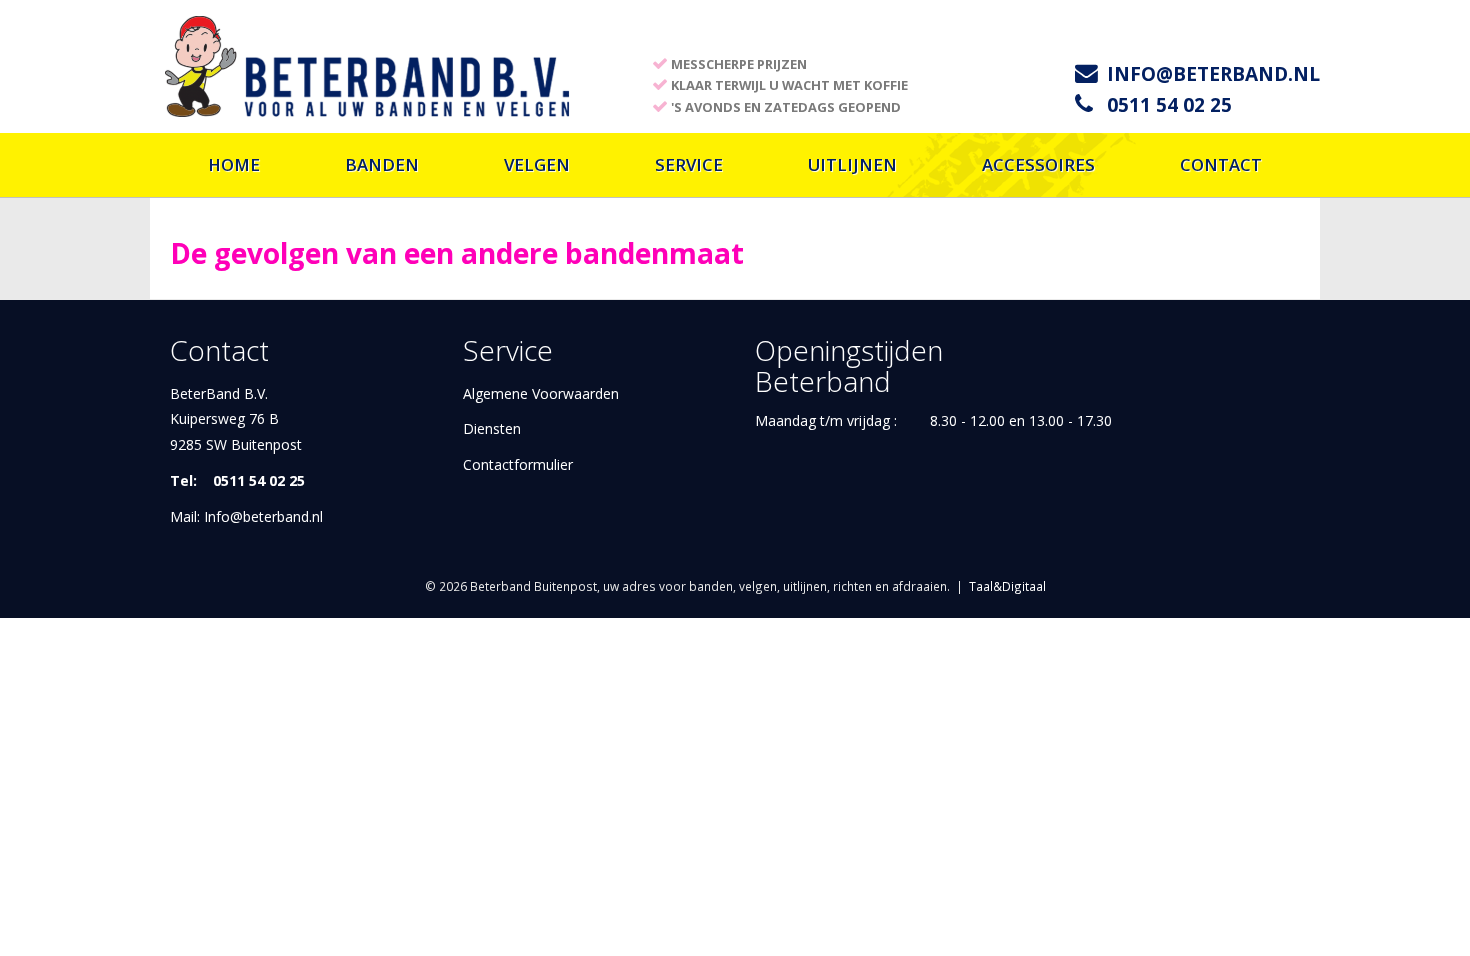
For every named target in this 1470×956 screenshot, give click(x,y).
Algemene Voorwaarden (541, 393)
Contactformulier (518, 464)
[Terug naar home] (367, 64)
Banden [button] (382, 164)
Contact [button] (1221, 164)
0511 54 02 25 (1169, 105)
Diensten (492, 428)
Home (234, 164)
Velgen (537, 164)
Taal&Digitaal (1007, 586)
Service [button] (689, 164)
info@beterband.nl (1213, 74)
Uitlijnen (852, 164)
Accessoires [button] (1038, 164)
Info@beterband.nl (263, 516)
